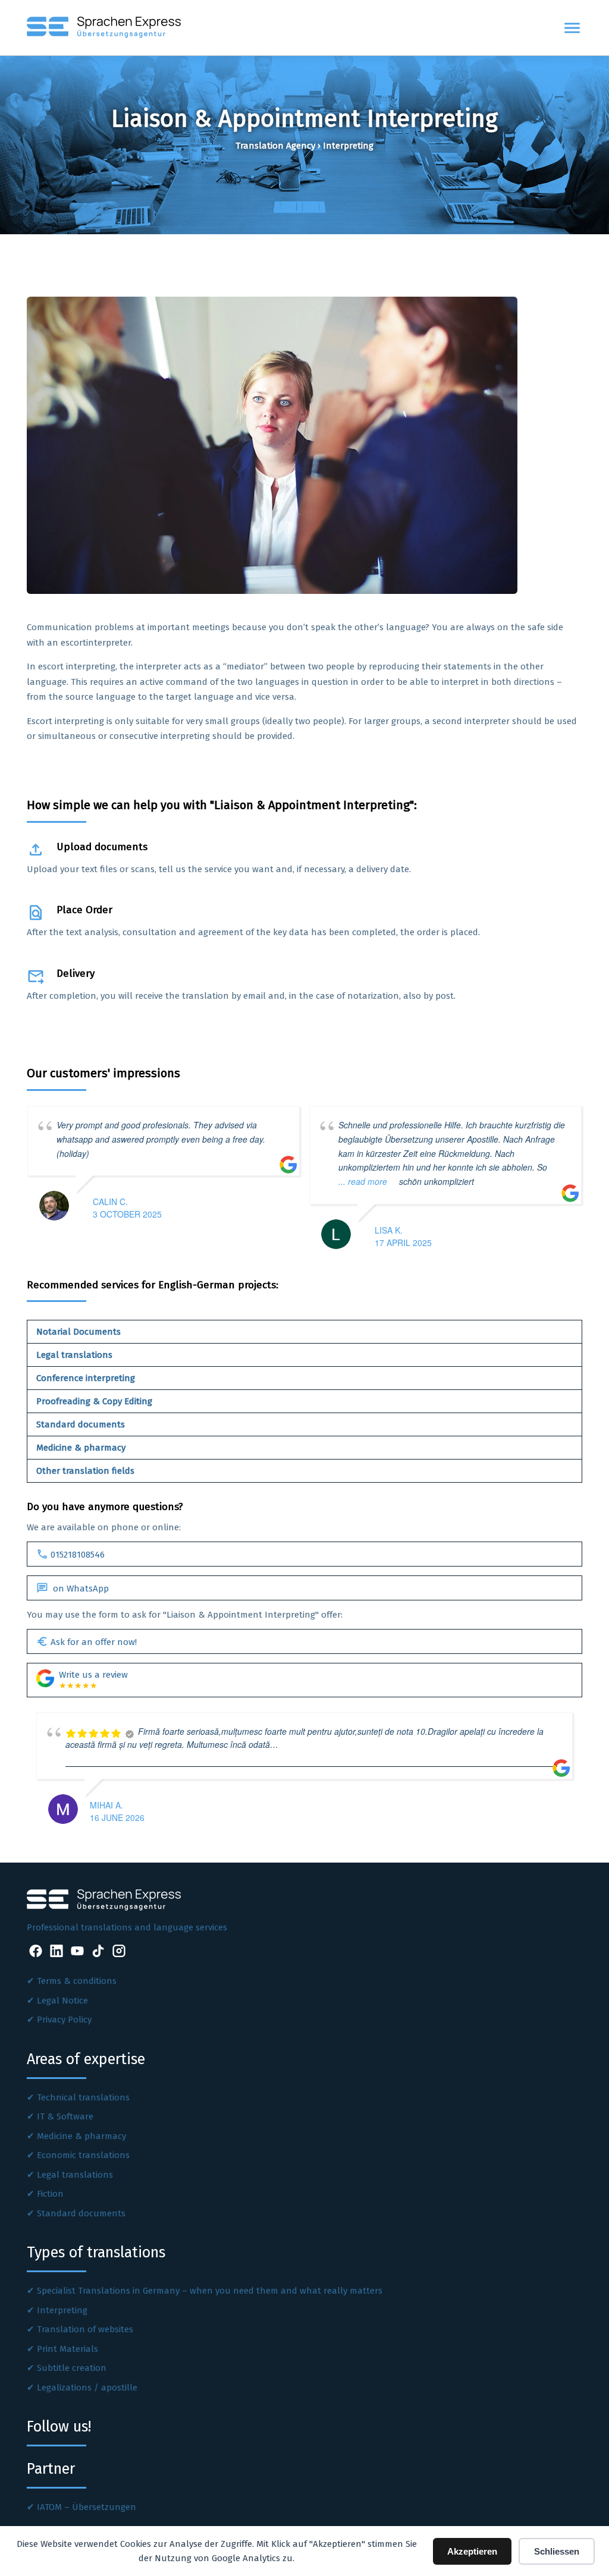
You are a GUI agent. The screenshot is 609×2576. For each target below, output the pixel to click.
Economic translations (83, 2155)
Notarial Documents (79, 1332)
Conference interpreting (86, 1378)
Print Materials (68, 2349)
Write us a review (93, 1680)
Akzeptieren (472, 2551)
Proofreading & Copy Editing (94, 1401)
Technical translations (83, 2097)
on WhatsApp (73, 1588)
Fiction (50, 2194)
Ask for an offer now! (87, 1641)
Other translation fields (85, 1471)
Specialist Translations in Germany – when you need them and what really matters (210, 2291)
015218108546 (70, 1554)
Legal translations (74, 1355)
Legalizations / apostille (87, 2388)
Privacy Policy (64, 2020)
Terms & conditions (77, 1981)
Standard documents (81, 1424)
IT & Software (65, 2116)
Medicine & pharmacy (81, 1448)
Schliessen (557, 2551)
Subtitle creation (72, 2368)
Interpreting (62, 2310)
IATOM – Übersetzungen (87, 2507)
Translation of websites (85, 2329)
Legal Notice (62, 2001)
